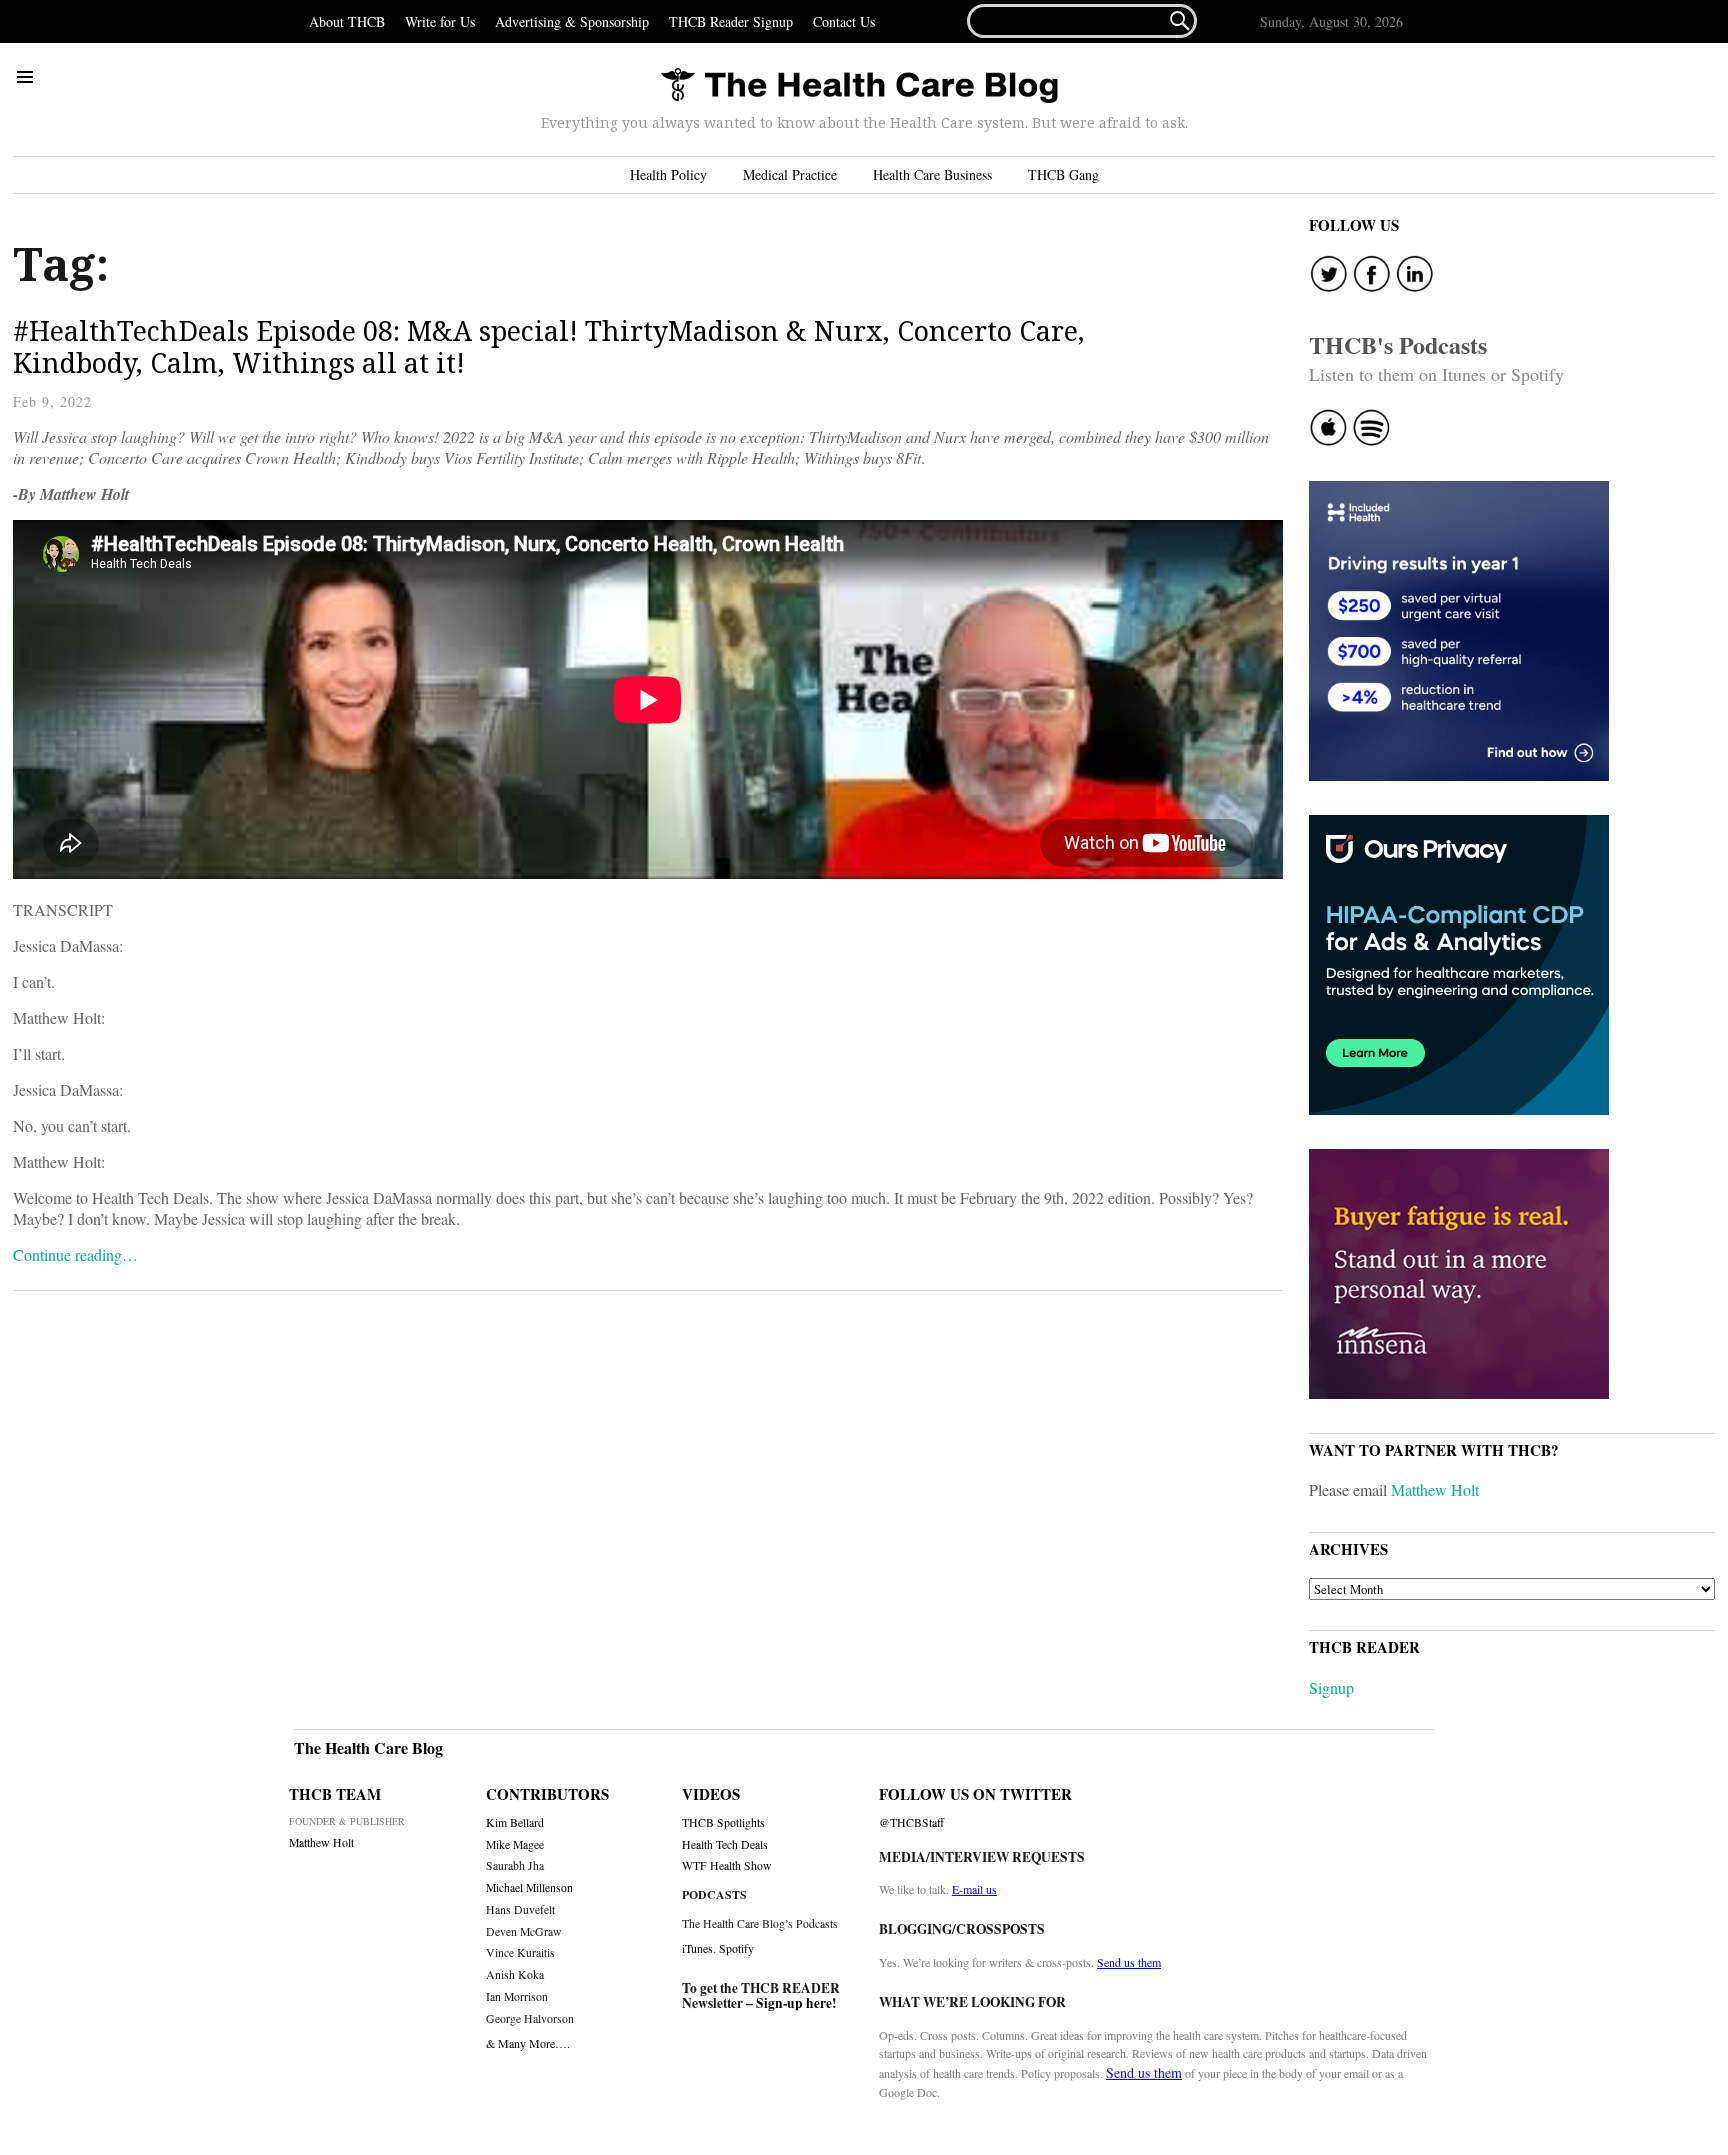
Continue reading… (75, 1254)
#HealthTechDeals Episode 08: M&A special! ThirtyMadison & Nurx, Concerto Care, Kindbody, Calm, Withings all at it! (549, 346)
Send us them (1129, 1962)
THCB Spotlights (723, 1822)
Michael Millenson (529, 1887)
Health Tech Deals (725, 1844)
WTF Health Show (727, 1865)
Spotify (736, 1948)
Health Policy (668, 174)
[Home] (859, 86)
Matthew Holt (1435, 1489)
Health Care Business (932, 174)
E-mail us (974, 1889)
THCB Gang (1063, 174)
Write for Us (440, 21)
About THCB (347, 21)
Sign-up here (794, 2003)
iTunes (697, 1948)
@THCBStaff (911, 1822)
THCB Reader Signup (731, 21)
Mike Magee (515, 1844)
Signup (1331, 1687)
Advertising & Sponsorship (572, 21)
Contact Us (844, 21)
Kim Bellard (515, 1822)
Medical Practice (790, 174)
